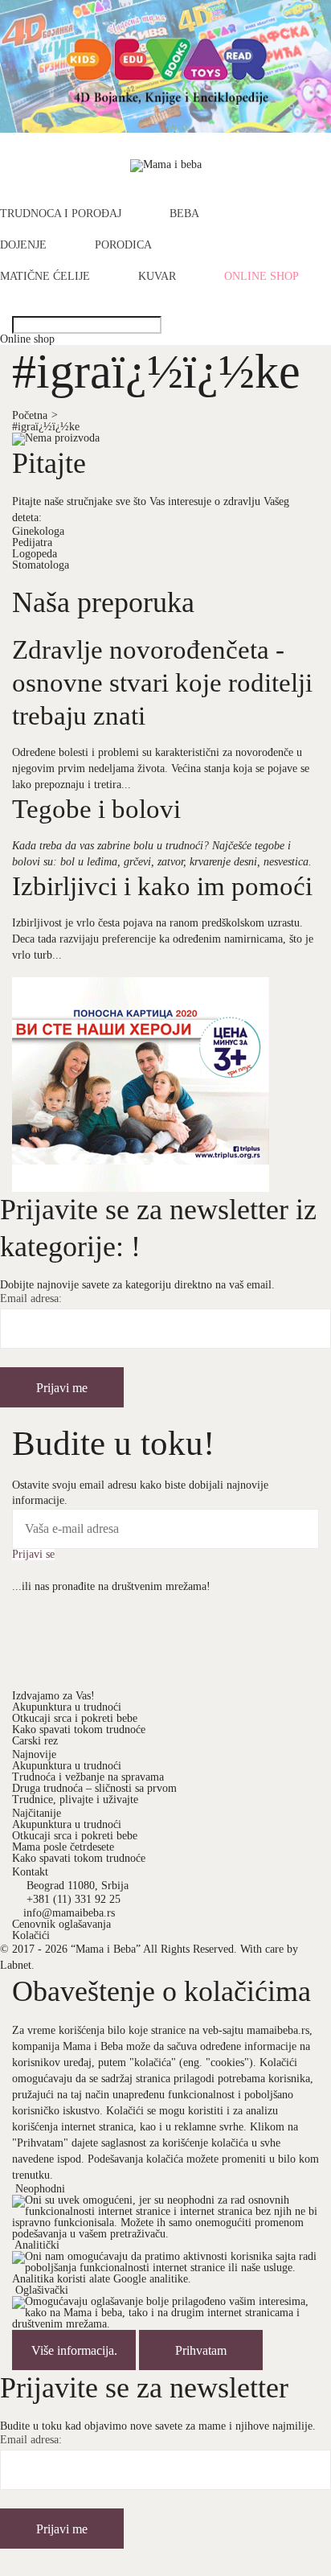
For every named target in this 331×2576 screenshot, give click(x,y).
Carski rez (35, 1741)
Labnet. (17, 1965)
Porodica (123, 245)
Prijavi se (33, 1555)
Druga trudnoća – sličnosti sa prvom (94, 1788)
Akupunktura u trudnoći (67, 1707)
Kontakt (30, 1872)
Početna (35, 415)
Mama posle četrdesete (63, 1847)
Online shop (262, 277)
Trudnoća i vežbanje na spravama (88, 1777)
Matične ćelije (45, 277)
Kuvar (157, 277)
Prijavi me (62, 1388)
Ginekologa (38, 531)
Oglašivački (42, 2290)
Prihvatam (201, 2350)
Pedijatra (32, 542)
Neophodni (40, 2189)
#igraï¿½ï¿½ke (46, 427)
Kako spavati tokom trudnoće (79, 1730)
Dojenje (23, 245)
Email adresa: (31, 1299)
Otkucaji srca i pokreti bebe (75, 1718)
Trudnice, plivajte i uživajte (75, 1800)
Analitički (37, 2245)
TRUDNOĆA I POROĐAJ (61, 214)
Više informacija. (74, 2350)
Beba (184, 214)
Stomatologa (41, 565)
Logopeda (35, 554)
